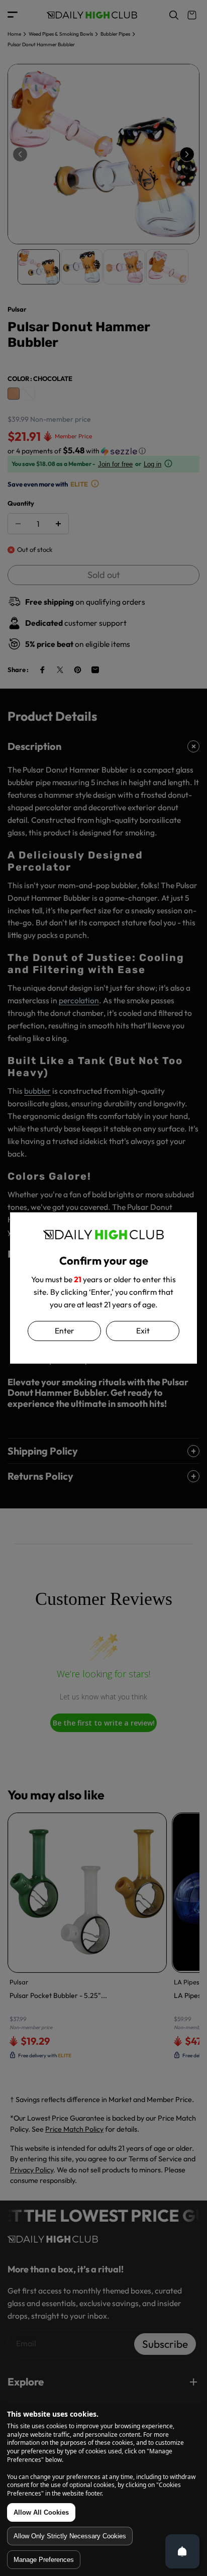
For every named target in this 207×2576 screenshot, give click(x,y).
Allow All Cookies (41, 2512)
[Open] (182, 2551)
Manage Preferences (44, 2560)
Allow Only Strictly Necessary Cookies (70, 2536)
